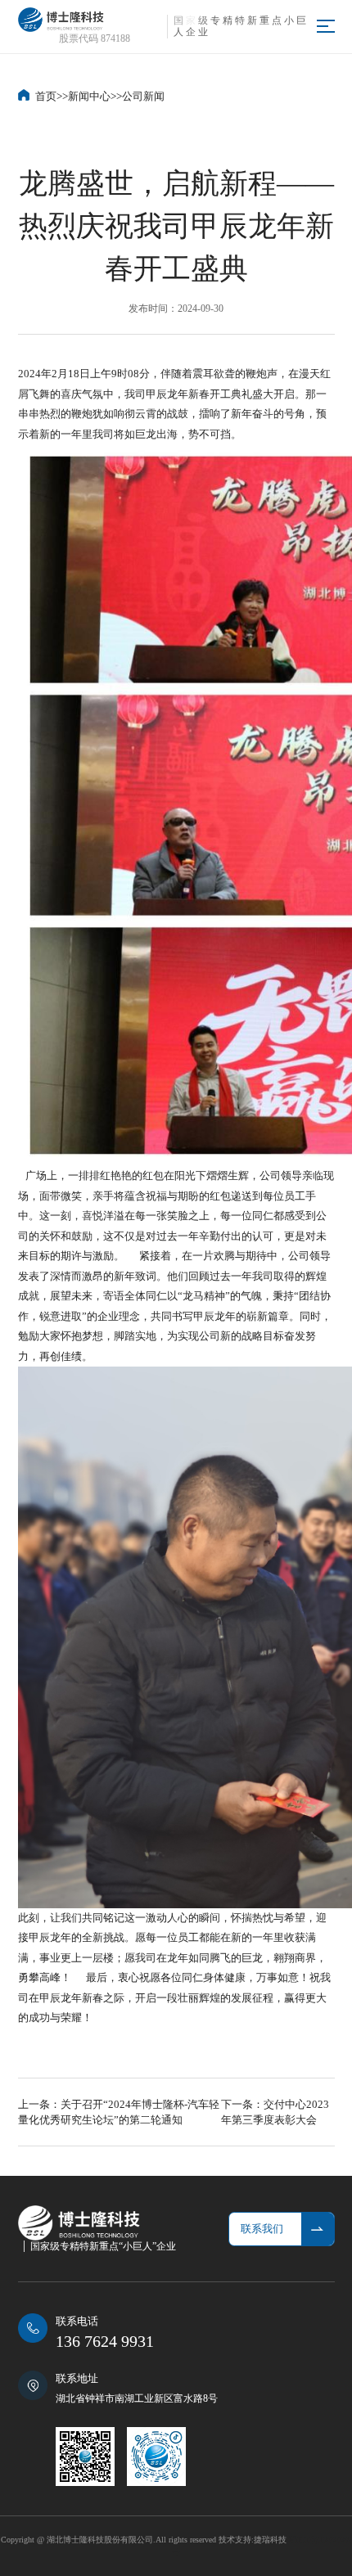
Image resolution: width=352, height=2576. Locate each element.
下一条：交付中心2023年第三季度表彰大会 (275, 2112)
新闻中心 (89, 96)
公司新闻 (143, 96)
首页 (46, 96)
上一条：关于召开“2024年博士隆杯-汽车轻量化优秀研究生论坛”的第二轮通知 (119, 2112)
